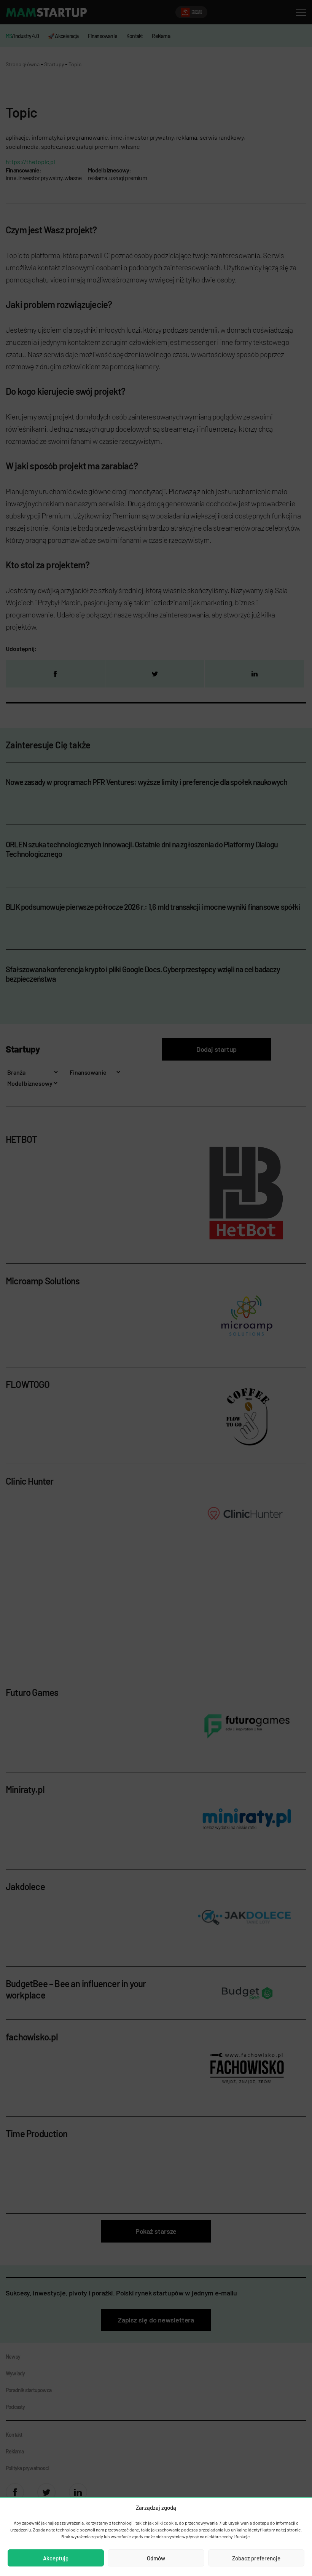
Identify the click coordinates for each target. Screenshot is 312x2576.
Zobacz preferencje (256, 2558)
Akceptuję (56, 2558)
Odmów (156, 2558)
